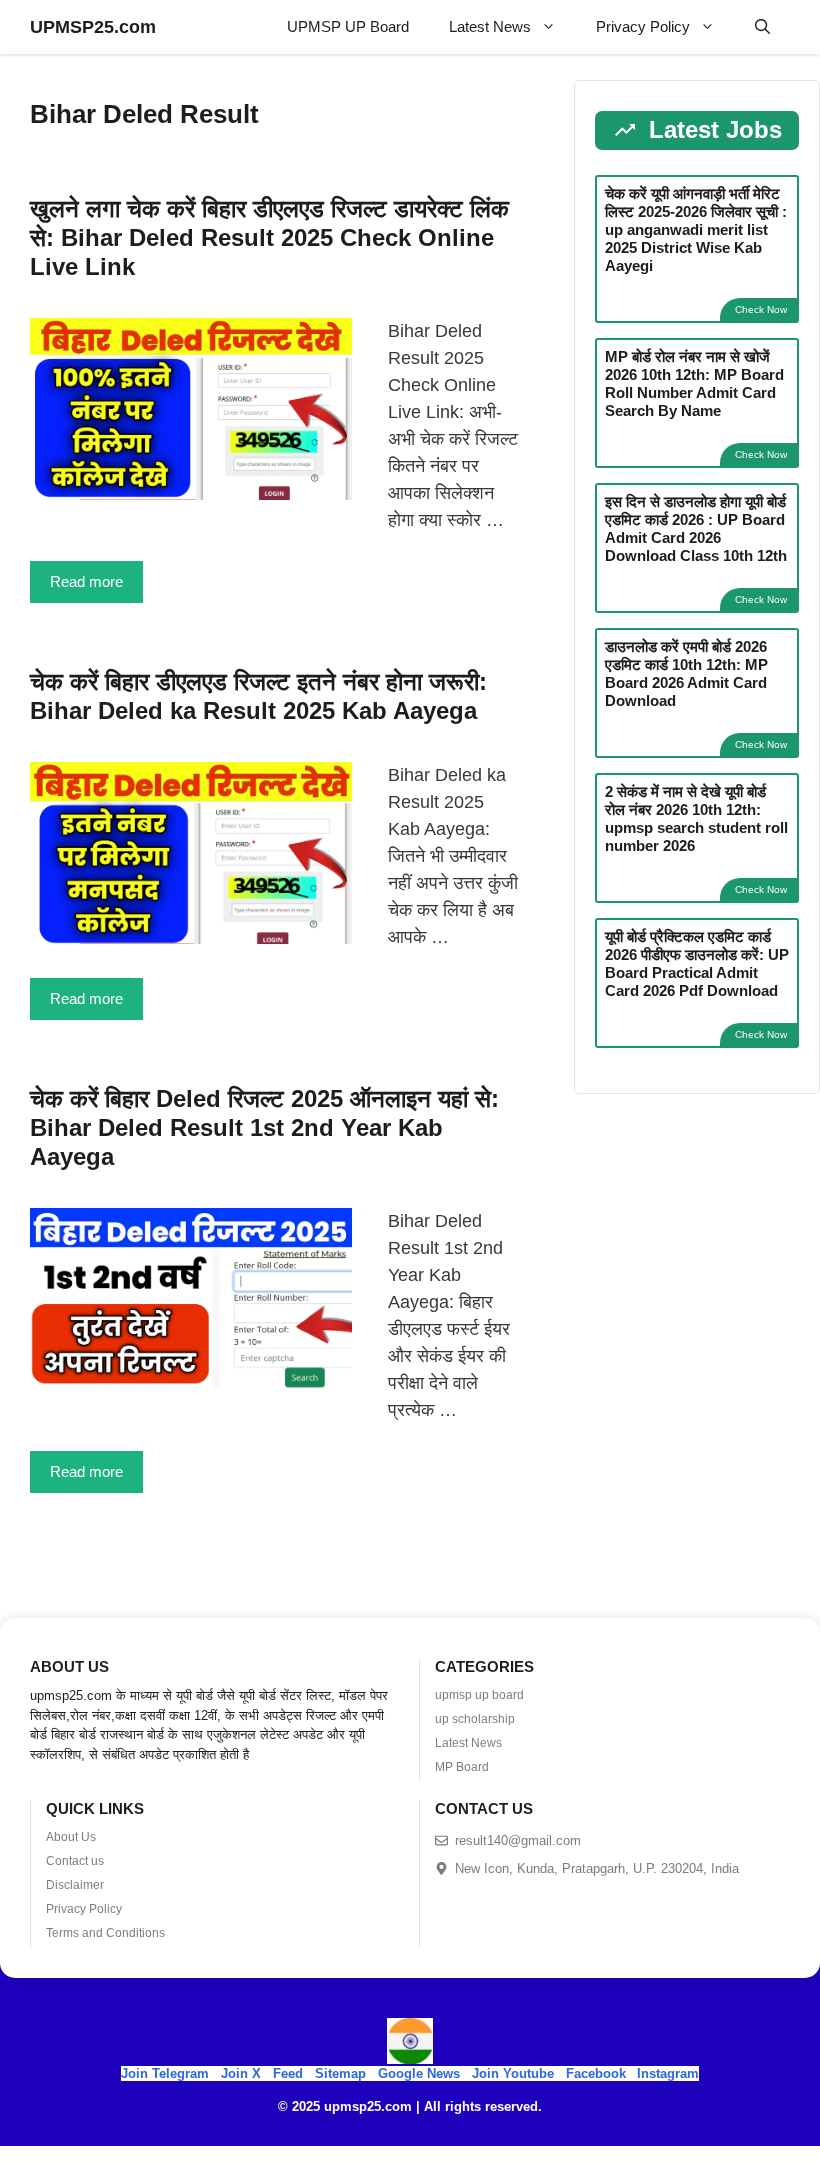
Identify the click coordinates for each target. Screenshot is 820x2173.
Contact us (75, 1861)
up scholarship (475, 1719)
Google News (419, 2073)
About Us (71, 1837)
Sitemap (340, 2073)
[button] (762, 27)
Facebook (596, 2073)
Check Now (761, 309)
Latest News (490, 26)
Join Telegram (165, 2073)
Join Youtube (513, 2073)
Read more (86, 581)
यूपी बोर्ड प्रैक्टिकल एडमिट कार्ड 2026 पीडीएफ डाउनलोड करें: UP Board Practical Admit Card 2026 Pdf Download (697, 963)
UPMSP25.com (93, 27)
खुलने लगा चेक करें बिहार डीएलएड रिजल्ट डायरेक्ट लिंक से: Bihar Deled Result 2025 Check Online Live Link (269, 237)
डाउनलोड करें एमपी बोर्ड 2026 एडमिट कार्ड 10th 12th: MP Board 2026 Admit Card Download (686, 673)
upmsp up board (479, 1695)
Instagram (668, 2073)
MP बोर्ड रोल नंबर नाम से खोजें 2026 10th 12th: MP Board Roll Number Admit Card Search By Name (694, 383)
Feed (288, 2073)
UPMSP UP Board (348, 26)
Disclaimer (75, 1885)
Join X (243, 2073)
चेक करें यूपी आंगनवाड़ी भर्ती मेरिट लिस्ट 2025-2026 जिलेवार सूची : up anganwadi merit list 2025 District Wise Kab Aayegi (696, 229)
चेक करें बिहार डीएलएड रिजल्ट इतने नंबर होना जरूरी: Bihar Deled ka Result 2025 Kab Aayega (258, 696)
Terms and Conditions (105, 1933)
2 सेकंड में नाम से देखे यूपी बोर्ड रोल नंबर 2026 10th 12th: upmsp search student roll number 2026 (696, 818)
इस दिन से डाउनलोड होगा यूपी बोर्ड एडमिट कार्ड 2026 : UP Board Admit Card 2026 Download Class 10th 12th (696, 528)
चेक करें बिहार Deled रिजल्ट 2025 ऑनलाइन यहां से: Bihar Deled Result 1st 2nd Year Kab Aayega (264, 1127)
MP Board (462, 1767)
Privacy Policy (643, 26)
